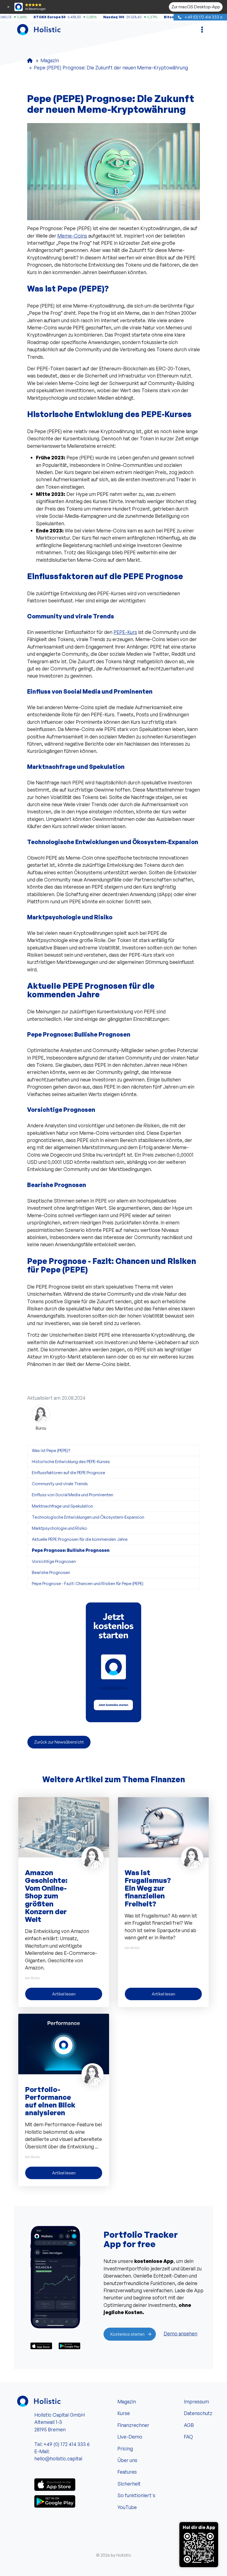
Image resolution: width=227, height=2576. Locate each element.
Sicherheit (129, 2484)
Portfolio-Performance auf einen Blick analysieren (50, 2101)
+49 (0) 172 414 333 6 (203, 17)
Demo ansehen (180, 2333)
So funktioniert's (136, 2495)
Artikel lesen (64, 1994)
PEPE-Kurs (125, 632)
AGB (189, 2425)
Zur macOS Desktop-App (196, 7)
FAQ (188, 2437)
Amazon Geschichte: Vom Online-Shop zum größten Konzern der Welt (46, 1896)
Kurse (124, 2413)
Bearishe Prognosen (51, 1572)
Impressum (196, 2401)
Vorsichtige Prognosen (54, 1561)
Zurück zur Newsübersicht (59, 1742)
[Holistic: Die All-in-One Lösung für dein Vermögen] (30, 60)
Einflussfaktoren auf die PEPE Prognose (69, 1472)
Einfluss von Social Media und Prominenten (73, 1495)
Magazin (127, 2401)
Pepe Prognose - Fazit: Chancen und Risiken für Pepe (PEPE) (88, 1583)
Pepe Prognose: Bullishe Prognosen (71, 1550)
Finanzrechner (133, 2425)
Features (127, 2472)
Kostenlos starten (127, 2334)
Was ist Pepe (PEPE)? (51, 1450)
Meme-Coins (72, 236)
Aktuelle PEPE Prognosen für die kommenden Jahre (80, 1539)
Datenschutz (197, 2413)
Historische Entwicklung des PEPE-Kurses (71, 1461)
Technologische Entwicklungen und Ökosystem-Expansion (88, 1517)
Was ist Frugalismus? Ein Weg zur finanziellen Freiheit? (148, 1888)
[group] (114, 1662)
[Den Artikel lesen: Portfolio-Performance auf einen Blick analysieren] (64, 2043)
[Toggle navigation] (202, 30)
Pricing (125, 2448)
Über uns (127, 2460)
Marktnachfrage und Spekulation (62, 1506)
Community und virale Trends (60, 1484)
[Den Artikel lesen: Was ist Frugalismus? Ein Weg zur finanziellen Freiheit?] (163, 1826)
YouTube (127, 2507)
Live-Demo (130, 2437)
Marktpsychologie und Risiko (60, 1528)
